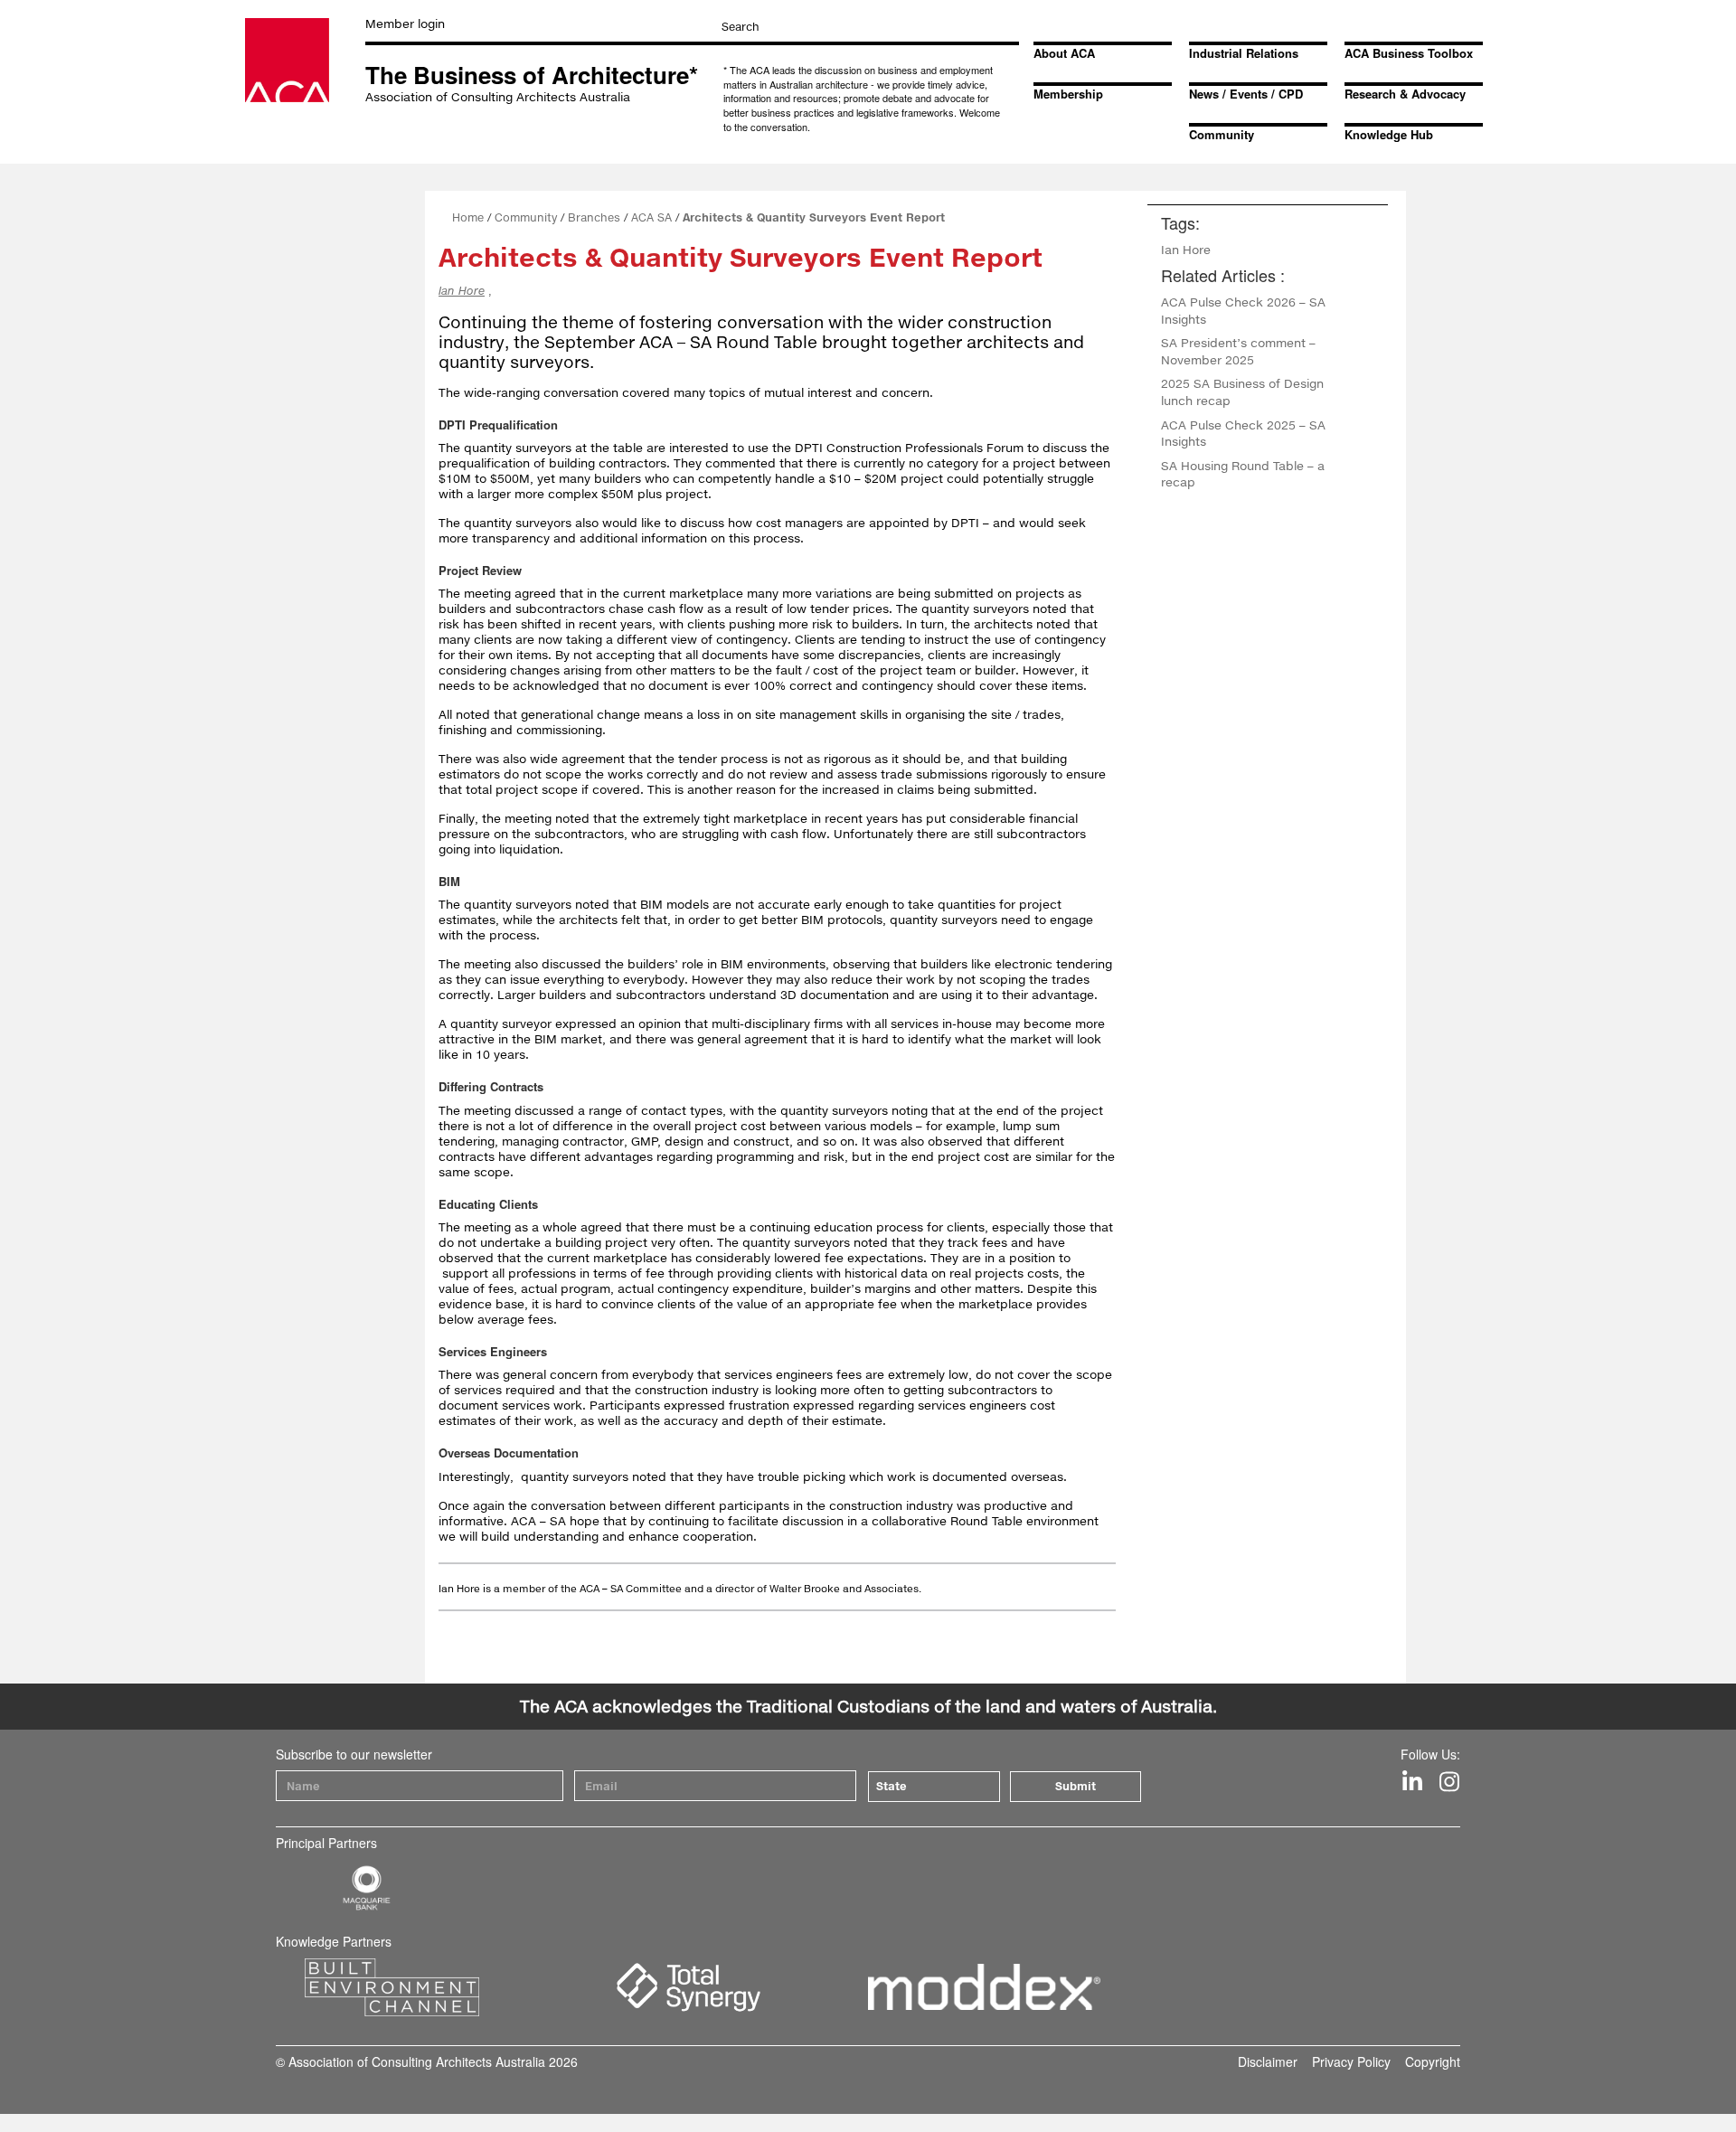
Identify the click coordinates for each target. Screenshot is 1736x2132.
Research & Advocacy (1405, 94)
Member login (405, 24)
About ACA (1064, 53)
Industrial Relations (1244, 53)
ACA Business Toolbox (1409, 53)
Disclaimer (1268, 2061)
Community (1222, 134)
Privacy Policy (1351, 2061)
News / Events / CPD (1246, 94)
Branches (594, 217)
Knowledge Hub (1389, 134)
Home (468, 217)
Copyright (1433, 2061)
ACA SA (651, 217)
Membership (1068, 94)
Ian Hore (462, 291)
